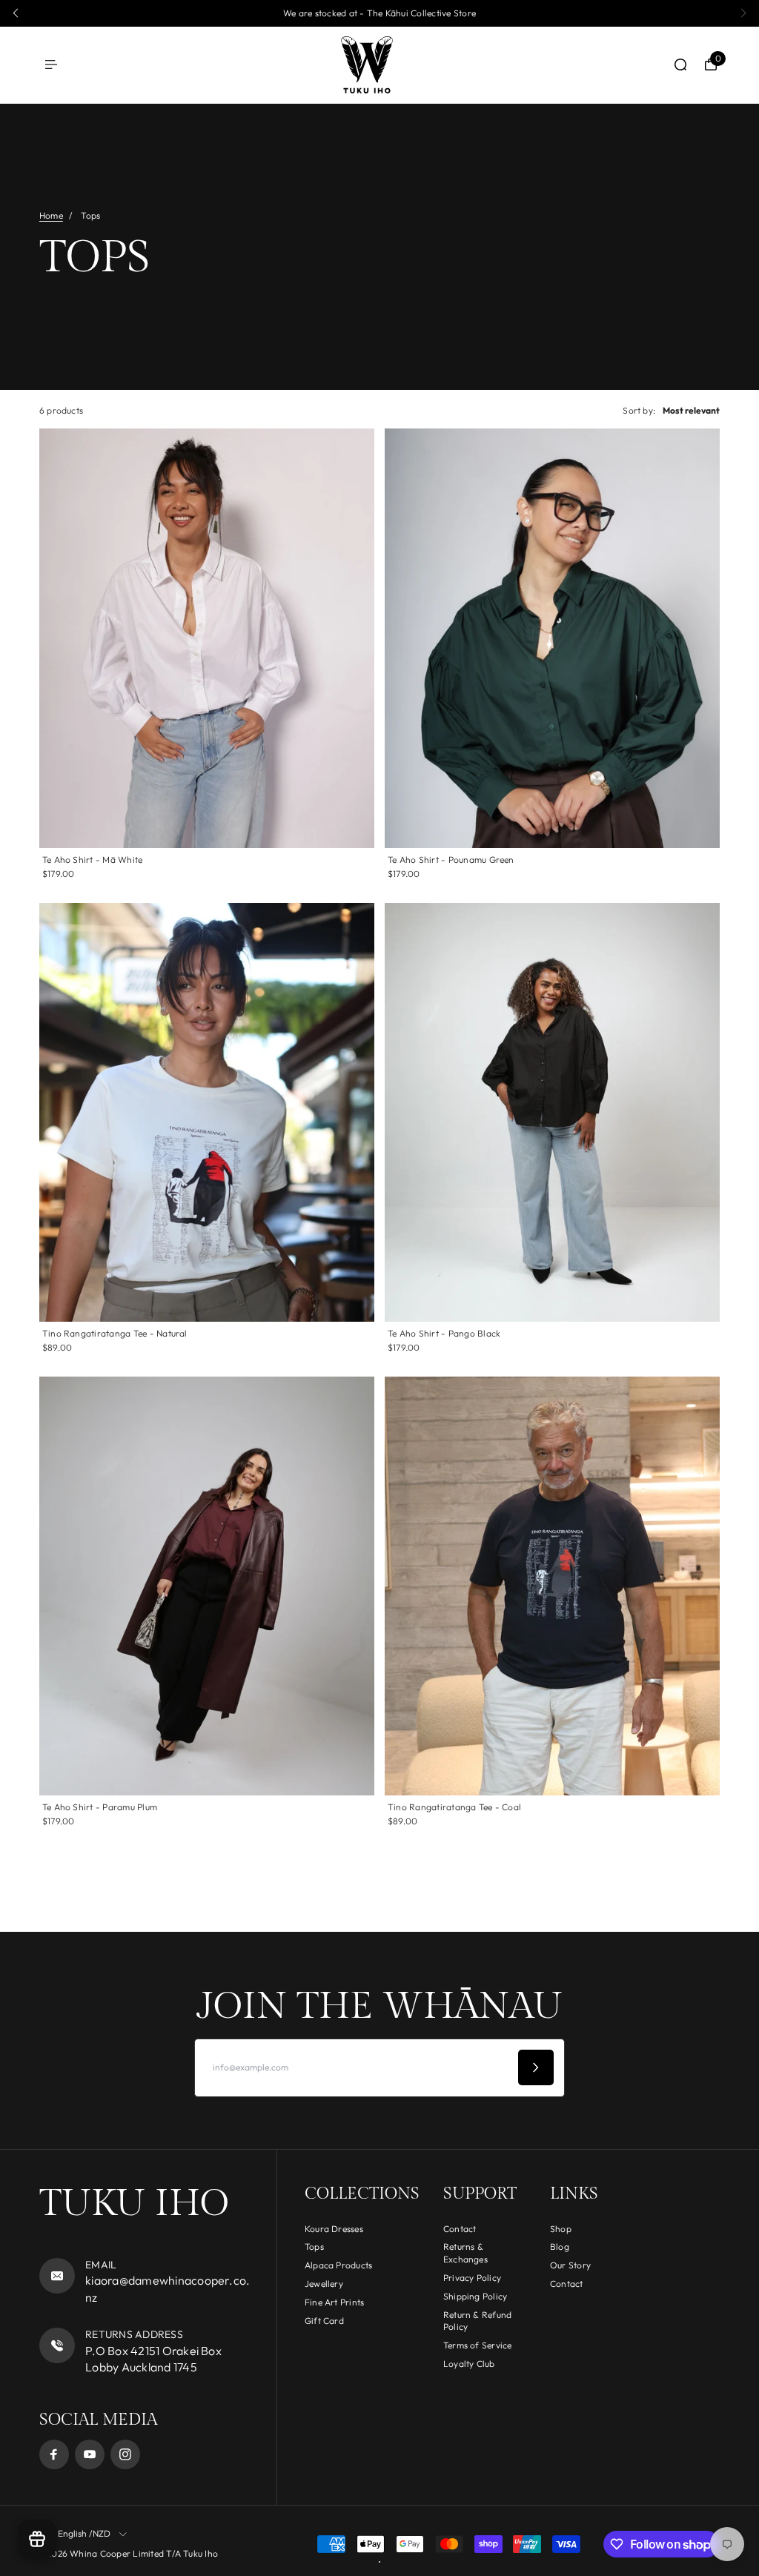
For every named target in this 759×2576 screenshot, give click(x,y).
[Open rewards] (37, 2539)
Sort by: (639, 410)
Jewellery (324, 2284)
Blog (560, 2246)
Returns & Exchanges (465, 2253)
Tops (314, 2246)
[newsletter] (536, 2067)
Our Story (570, 2265)
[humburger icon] (51, 64)
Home (51, 215)
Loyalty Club (469, 2364)
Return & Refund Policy (478, 2321)
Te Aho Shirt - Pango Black (444, 1333)
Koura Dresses (334, 2229)
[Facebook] (54, 2454)
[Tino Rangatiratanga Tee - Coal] (552, 1586)
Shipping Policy (475, 2296)
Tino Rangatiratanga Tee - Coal (454, 1807)
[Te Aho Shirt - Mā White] (207, 638)
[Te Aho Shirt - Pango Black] (552, 1112)
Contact (460, 2229)
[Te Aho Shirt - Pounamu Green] (552, 638)
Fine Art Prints (335, 2302)
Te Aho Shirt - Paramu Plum (100, 1807)
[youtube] (90, 2454)
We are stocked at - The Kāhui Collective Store (379, 13)
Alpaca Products (339, 2265)
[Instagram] (125, 2454)
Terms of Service (478, 2345)
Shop (561, 2229)
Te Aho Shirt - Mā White (93, 860)
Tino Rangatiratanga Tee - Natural (115, 1333)
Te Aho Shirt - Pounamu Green (451, 860)
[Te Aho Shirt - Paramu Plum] (207, 1586)
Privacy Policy (472, 2278)
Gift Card (324, 2321)
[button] (16, 13)
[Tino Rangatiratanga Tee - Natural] (207, 1112)
